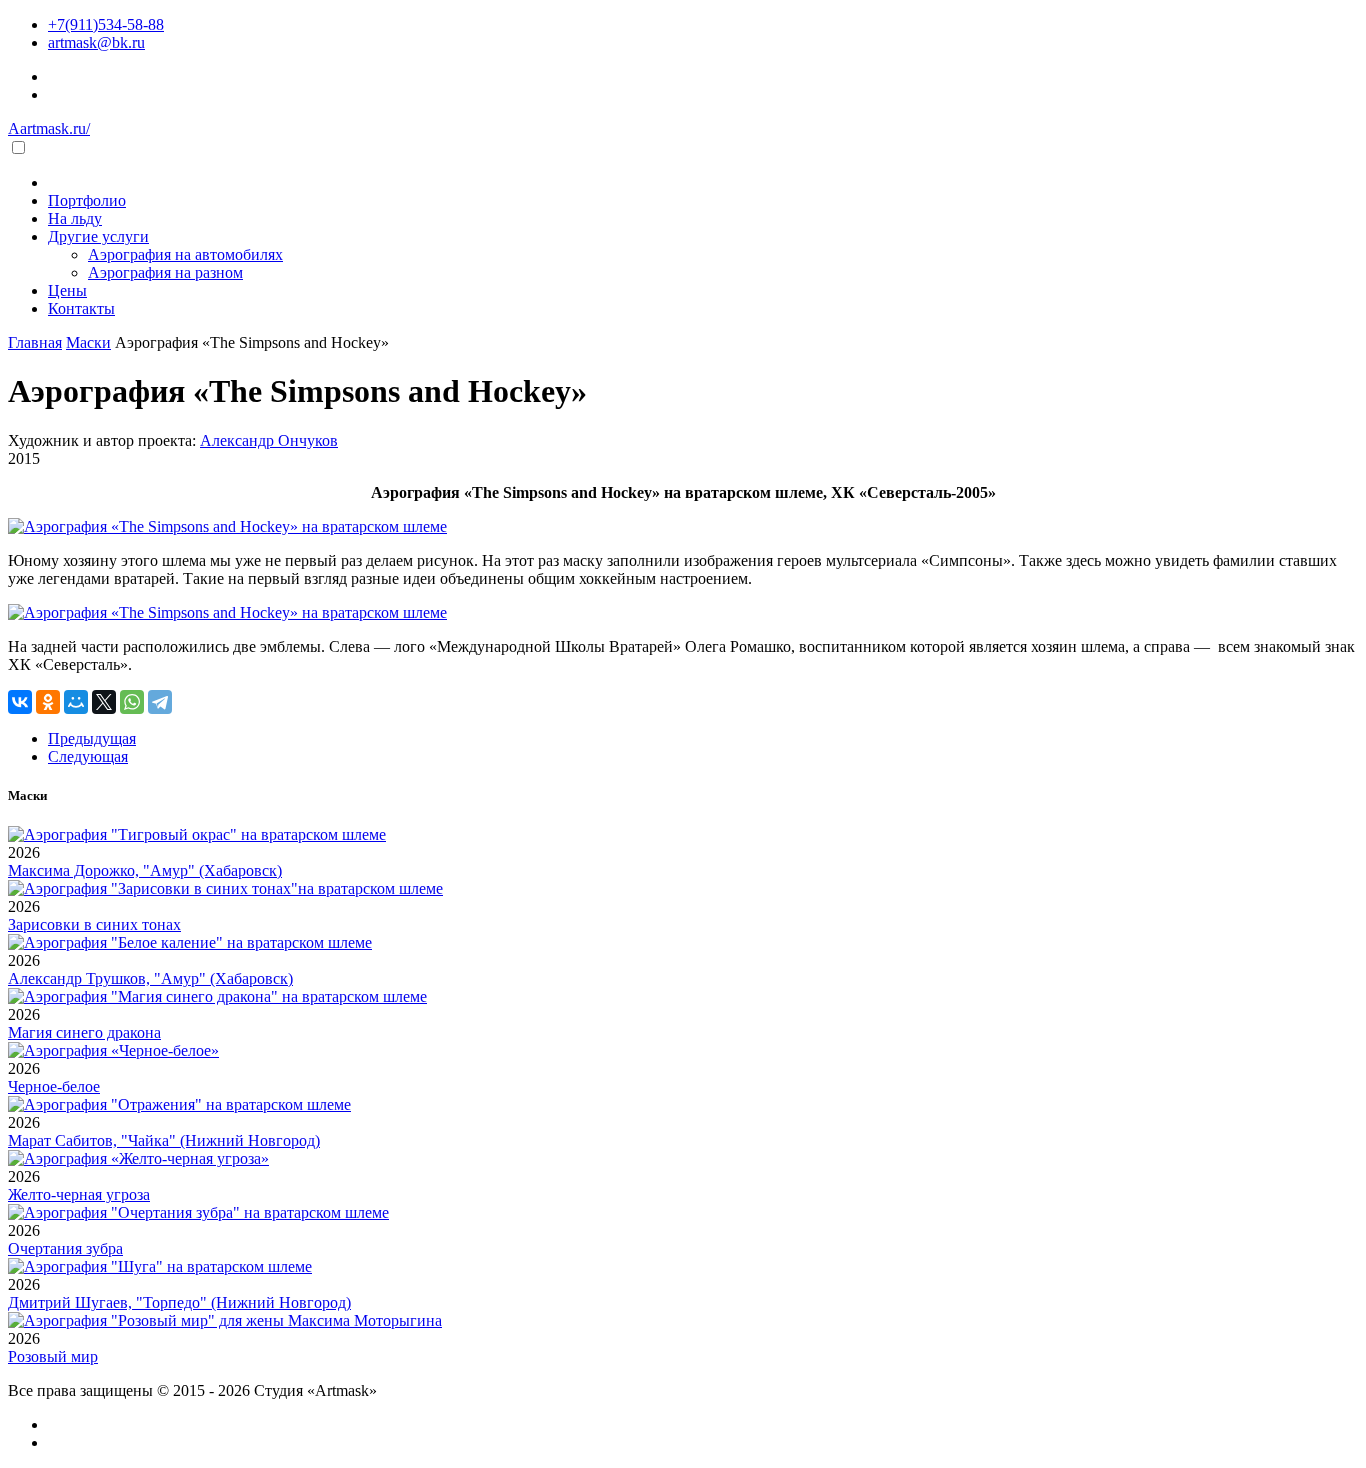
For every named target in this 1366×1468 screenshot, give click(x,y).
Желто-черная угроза (79, 1194)
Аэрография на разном (165, 272)
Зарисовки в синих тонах (94, 924)
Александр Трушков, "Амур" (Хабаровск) (150, 978)
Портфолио (87, 200)
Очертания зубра (65, 1248)
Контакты (81, 308)
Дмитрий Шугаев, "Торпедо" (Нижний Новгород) (179, 1302)
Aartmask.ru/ (49, 128)
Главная (35, 342)
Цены (67, 290)
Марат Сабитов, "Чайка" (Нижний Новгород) (164, 1140)
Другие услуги (98, 236)
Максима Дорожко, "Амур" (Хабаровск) (145, 870)
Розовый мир (53, 1356)
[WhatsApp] (132, 702)
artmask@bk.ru (96, 42)
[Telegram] (160, 702)
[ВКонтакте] (20, 702)
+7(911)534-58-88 (106, 24)
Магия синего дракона (84, 1032)
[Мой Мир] (76, 702)
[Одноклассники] (48, 702)
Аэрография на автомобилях (185, 254)
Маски (88, 342)
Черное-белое (54, 1086)
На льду (75, 218)
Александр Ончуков (269, 440)
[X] (104, 702)
